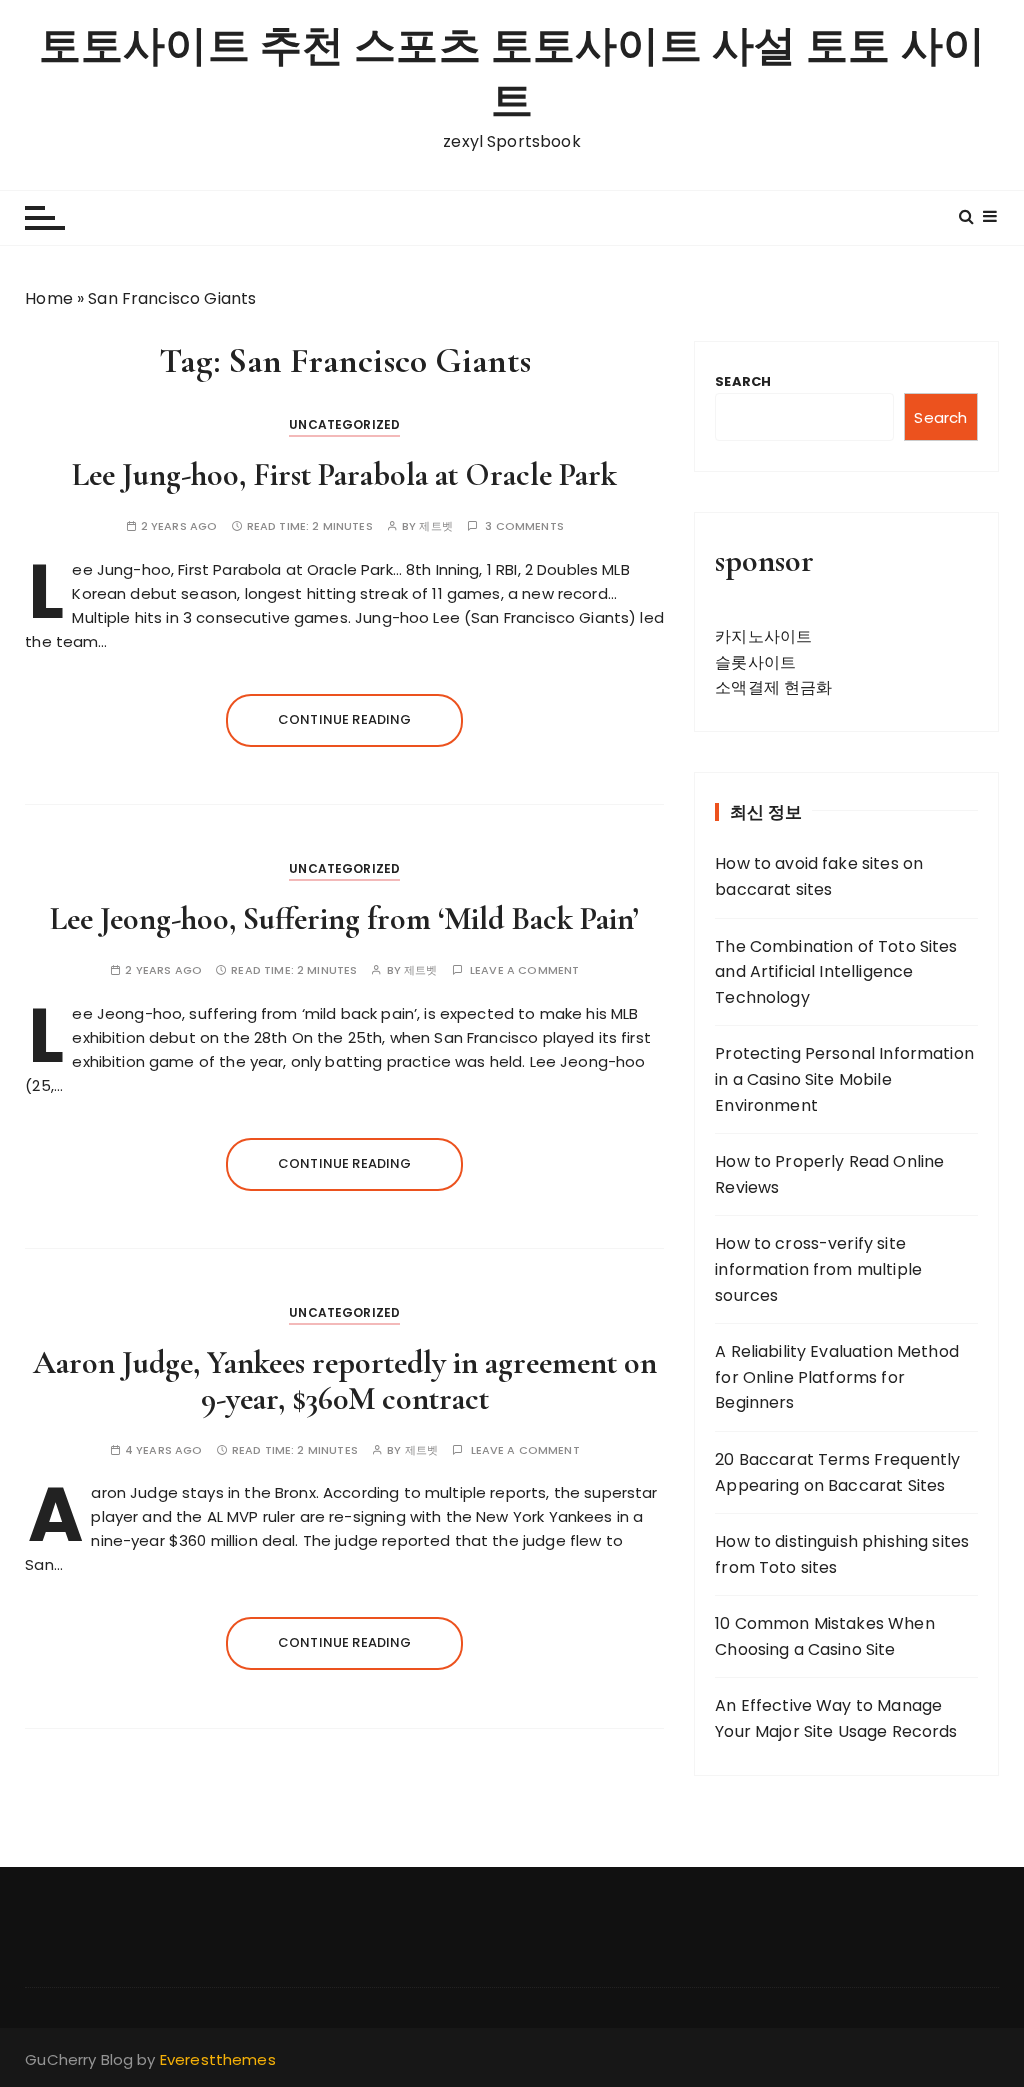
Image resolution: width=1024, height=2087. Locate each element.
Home (49, 298)
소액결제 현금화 (773, 687)
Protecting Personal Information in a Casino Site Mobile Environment (844, 1079)
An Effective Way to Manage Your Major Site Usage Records (836, 1718)
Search (743, 381)
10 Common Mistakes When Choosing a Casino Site (824, 1636)
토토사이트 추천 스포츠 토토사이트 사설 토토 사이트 (512, 74)
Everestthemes (218, 2059)
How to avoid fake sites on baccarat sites (819, 876)
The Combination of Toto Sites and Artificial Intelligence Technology (836, 972)
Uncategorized (344, 424)
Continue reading (344, 719)
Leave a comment (524, 970)
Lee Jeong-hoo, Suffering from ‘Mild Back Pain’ (344, 918)
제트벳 (435, 526)
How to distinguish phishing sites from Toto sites (842, 1554)
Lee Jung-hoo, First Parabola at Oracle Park (344, 474)
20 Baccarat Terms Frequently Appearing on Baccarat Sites (837, 1472)
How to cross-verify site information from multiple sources (818, 1269)
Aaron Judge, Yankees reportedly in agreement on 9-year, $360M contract (345, 1380)
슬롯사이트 (755, 662)
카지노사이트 (763, 636)
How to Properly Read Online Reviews (829, 1174)
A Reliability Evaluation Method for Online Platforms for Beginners (837, 1377)
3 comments (524, 526)
